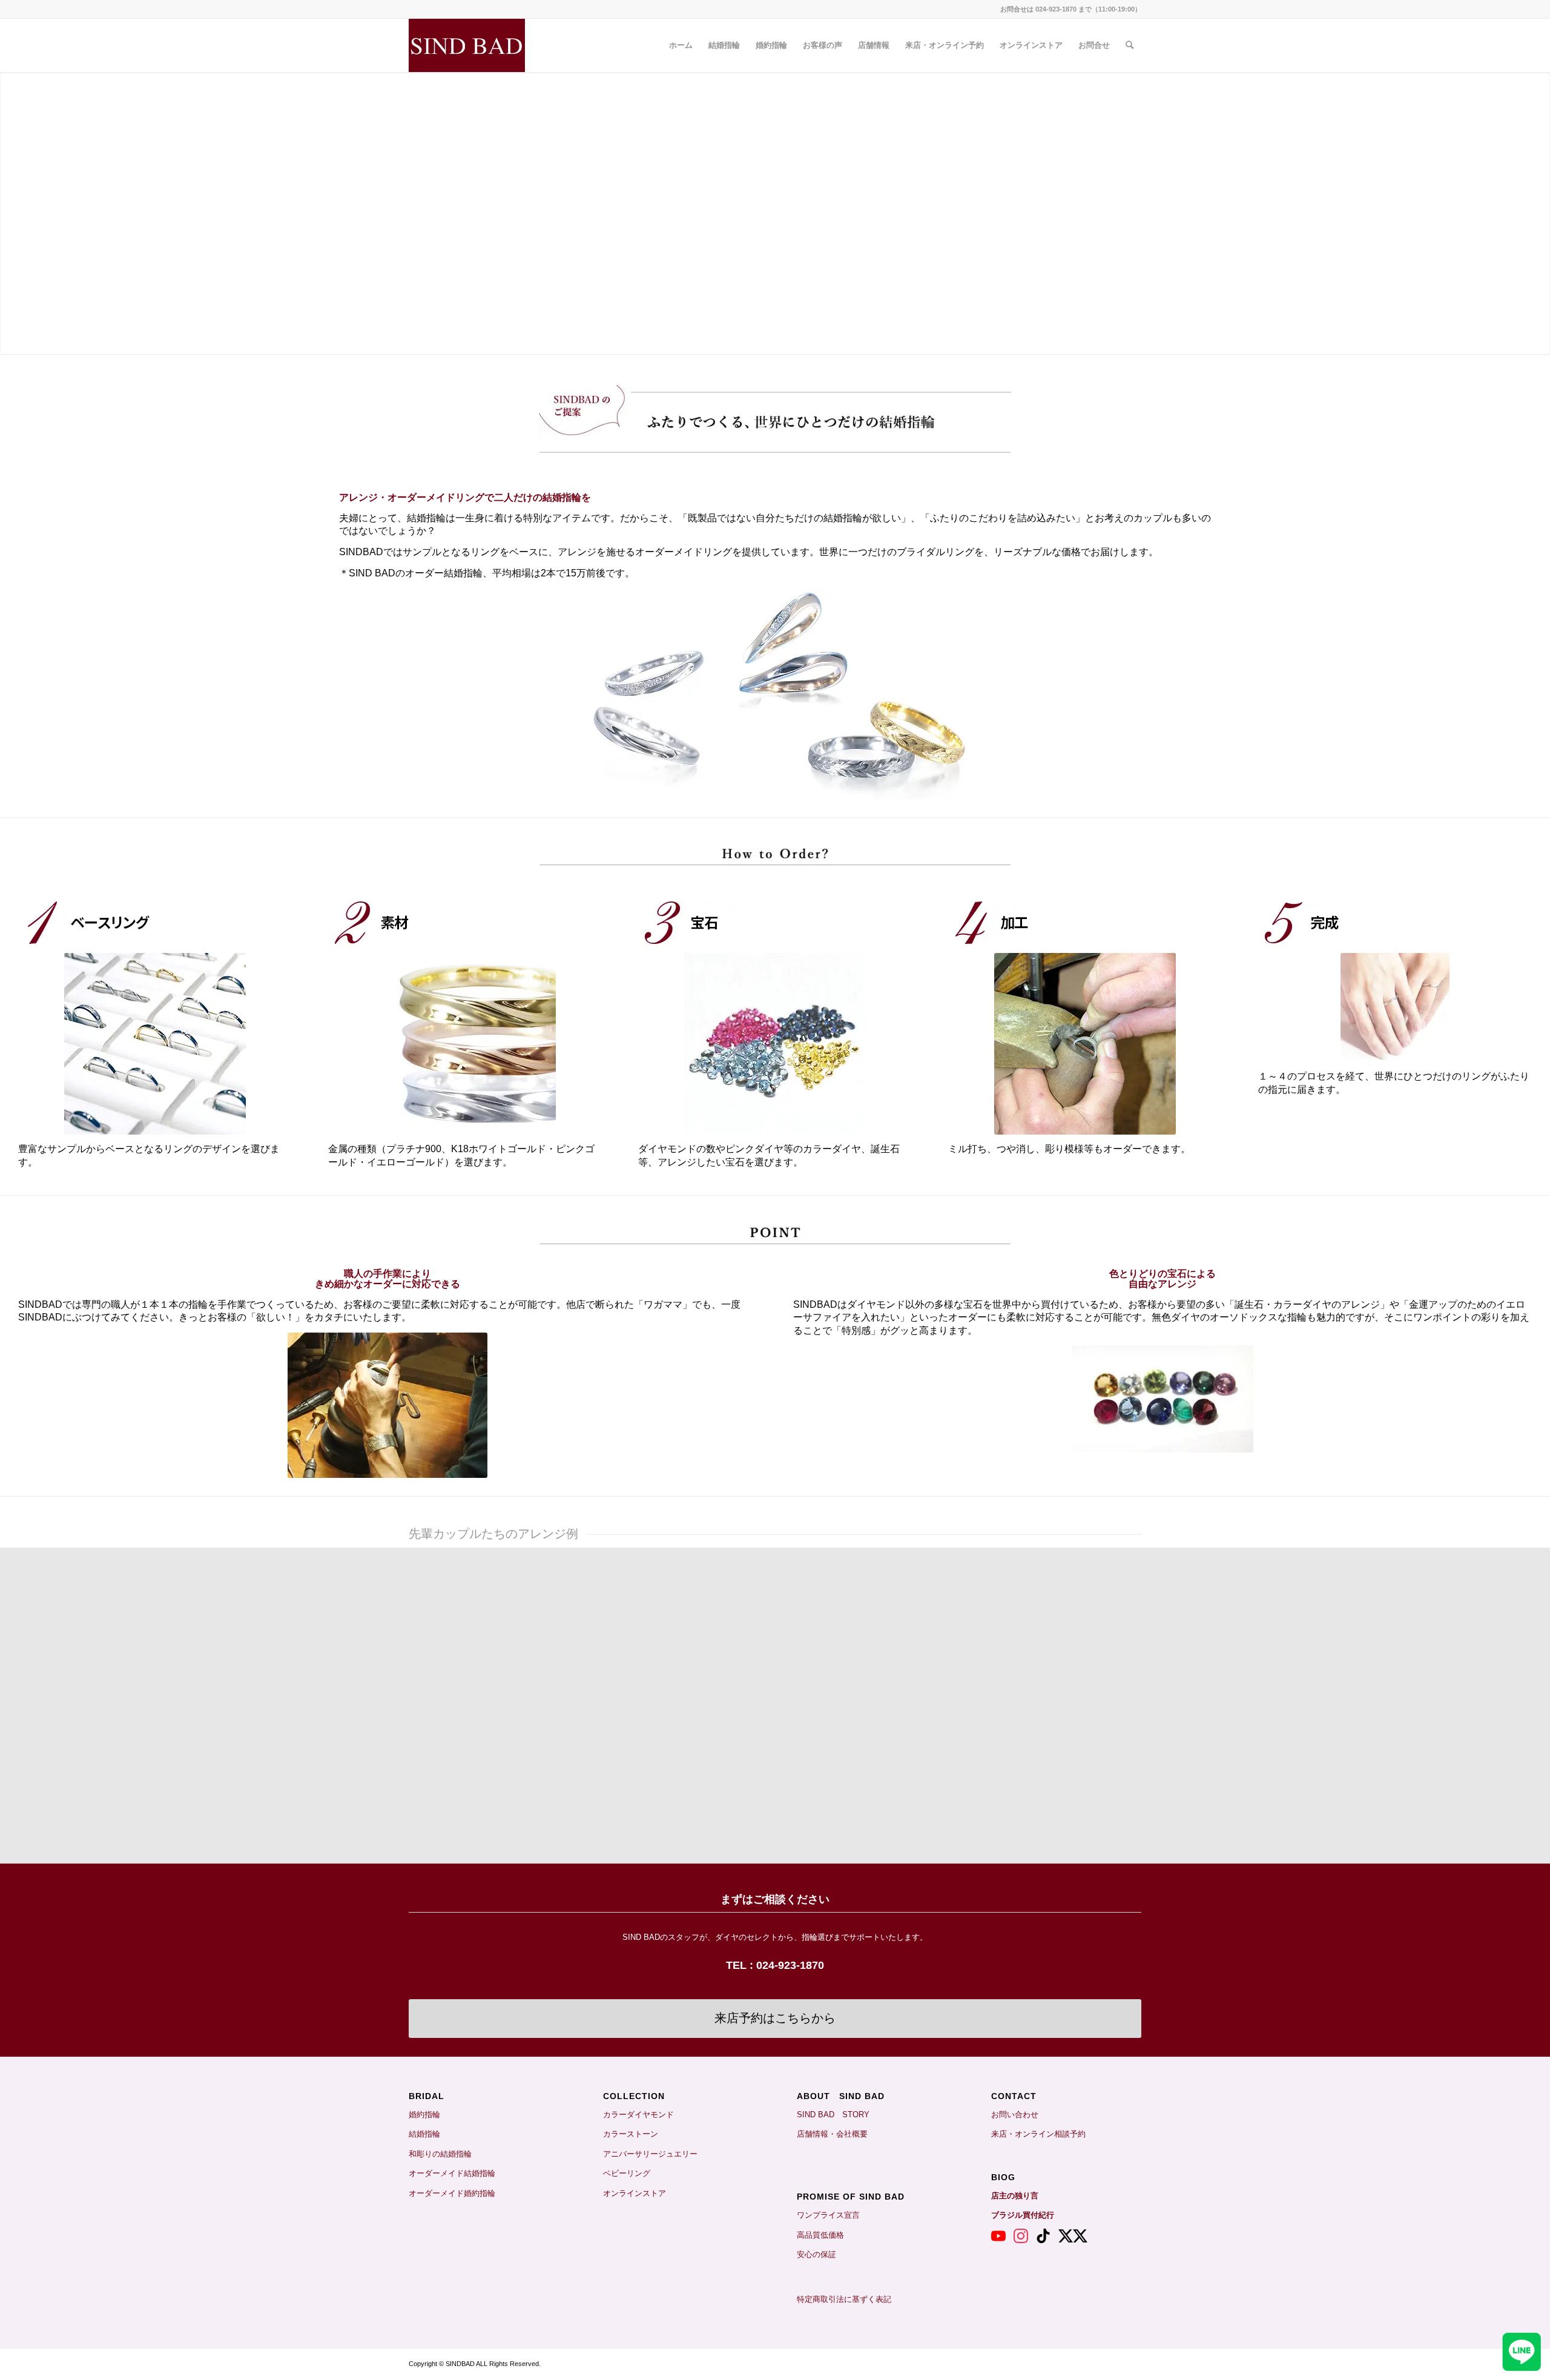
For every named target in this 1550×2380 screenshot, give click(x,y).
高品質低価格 (820, 2235)
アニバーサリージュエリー (650, 2154)
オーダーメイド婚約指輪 (452, 2193)
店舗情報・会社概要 (832, 2134)
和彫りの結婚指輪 (440, 2154)
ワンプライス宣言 (828, 2215)
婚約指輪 (424, 2115)
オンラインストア (635, 2193)
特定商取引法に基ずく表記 (844, 2299)
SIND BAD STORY (833, 2115)
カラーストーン (631, 2134)
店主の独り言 (1015, 2196)
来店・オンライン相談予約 (1038, 2134)
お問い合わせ (1015, 2115)
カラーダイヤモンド (638, 2115)
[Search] (1130, 45)
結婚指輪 (428, 2134)
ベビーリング (627, 2173)
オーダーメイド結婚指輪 (452, 2173)
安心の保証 (816, 2254)
